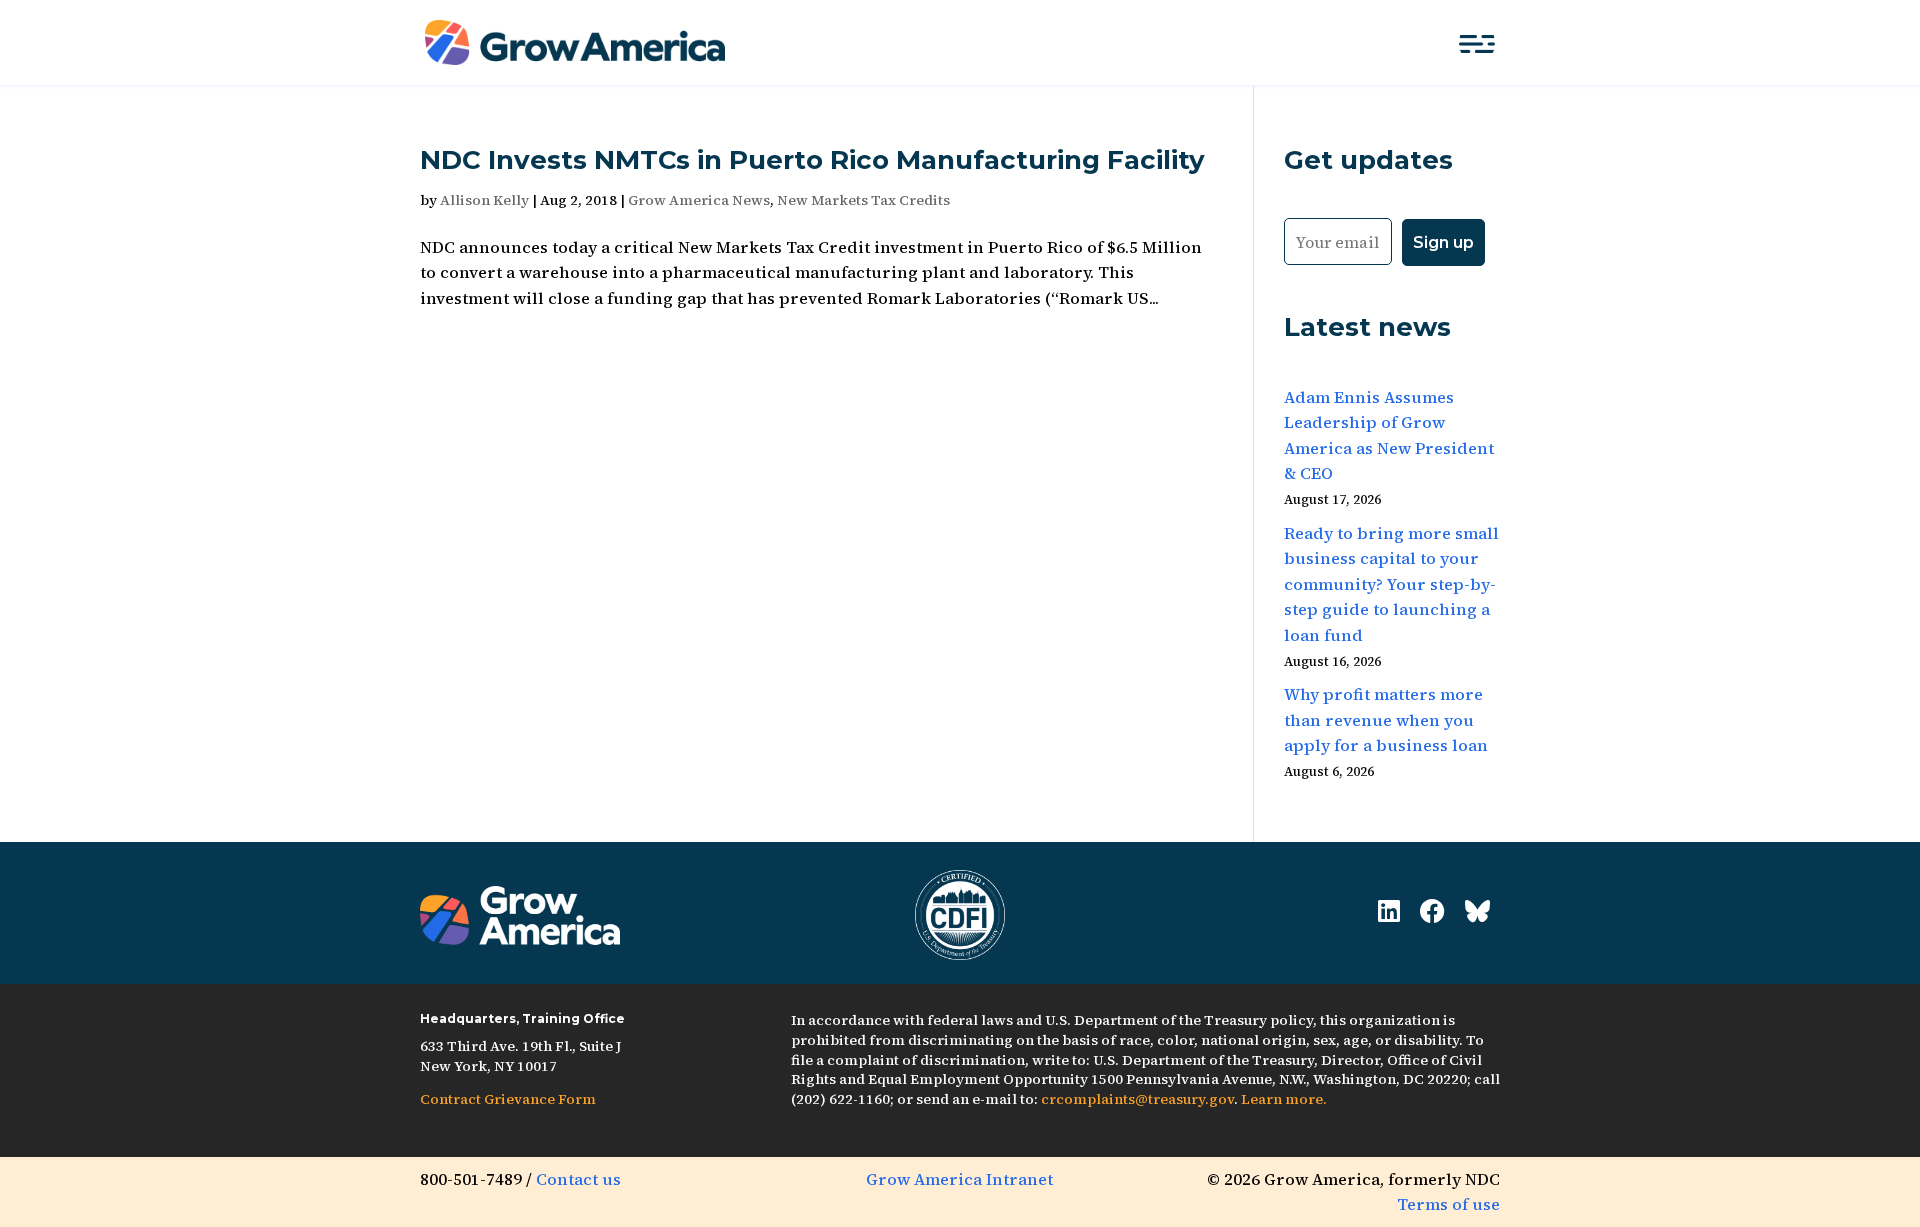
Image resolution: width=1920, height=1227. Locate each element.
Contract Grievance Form (508, 1099)
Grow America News (699, 200)
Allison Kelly (484, 200)
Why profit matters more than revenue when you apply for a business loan (1386, 719)
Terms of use (1448, 1204)
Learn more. (1284, 1099)
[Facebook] (1432, 911)
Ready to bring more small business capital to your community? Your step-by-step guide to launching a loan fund (1391, 584)
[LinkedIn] (1389, 911)
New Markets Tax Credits (863, 200)
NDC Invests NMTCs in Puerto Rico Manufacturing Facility (812, 160)
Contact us (578, 1179)
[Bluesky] (1477, 911)
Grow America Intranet (959, 1179)
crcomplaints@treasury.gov (1137, 1099)
